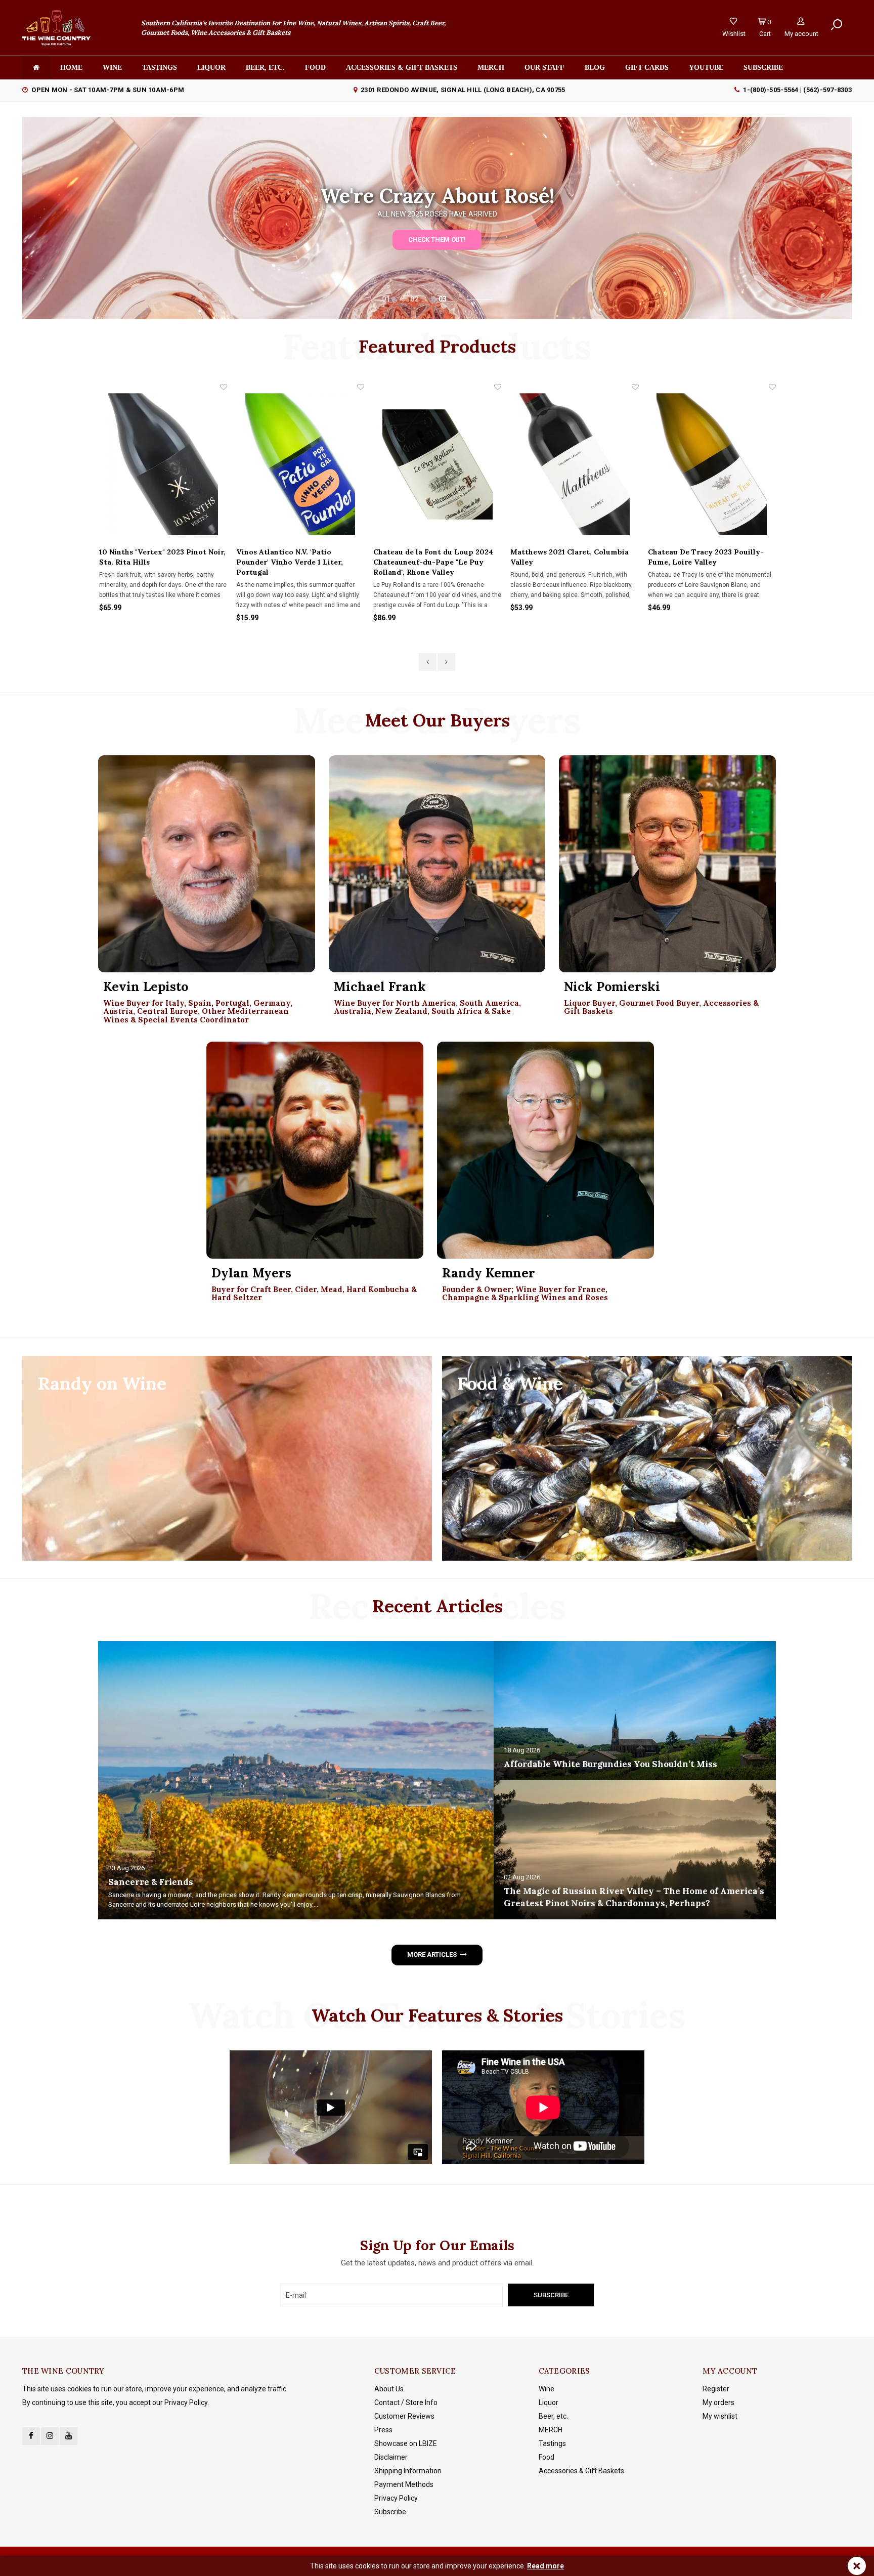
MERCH (551, 2430)
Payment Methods (404, 2484)
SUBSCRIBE (763, 68)
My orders (718, 2402)
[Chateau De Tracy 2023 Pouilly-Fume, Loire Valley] (574, 464)
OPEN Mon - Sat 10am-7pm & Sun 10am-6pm (108, 90)
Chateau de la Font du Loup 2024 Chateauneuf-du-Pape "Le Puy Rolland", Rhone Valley (296, 562)
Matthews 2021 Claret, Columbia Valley (432, 557)
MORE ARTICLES (432, 1955)
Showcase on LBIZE (406, 2443)
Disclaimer (391, 2457)
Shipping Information (408, 2471)
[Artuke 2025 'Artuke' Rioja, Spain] (711, 464)
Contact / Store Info (406, 2402)
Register (716, 2389)
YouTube (706, 68)
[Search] (837, 25)
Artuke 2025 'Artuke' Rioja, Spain (707, 552)
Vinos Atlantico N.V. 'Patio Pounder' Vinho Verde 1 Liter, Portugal (152, 562)
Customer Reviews (404, 2416)
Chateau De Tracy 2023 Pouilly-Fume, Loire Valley (568, 557)
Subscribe (390, 2512)
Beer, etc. (265, 68)
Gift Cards (647, 68)
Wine (112, 68)
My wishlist (720, 2416)
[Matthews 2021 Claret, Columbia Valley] (437, 464)
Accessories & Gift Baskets (402, 68)
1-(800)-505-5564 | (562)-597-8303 (797, 90)
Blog (595, 68)
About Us (389, 2389)
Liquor (211, 68)
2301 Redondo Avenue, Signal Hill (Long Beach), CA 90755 (463, 90)
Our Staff (544, 68)
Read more (545, 2566)
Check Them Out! (437, 240)
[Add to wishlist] (223, 387)
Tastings (160, 68)
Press (383, 2430)
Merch (491, 68)
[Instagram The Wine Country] (50, 2436)
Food (315, 68)
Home (71, 68)
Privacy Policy (396, 2498)
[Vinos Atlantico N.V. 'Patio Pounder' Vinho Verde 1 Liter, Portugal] (163, 464)
